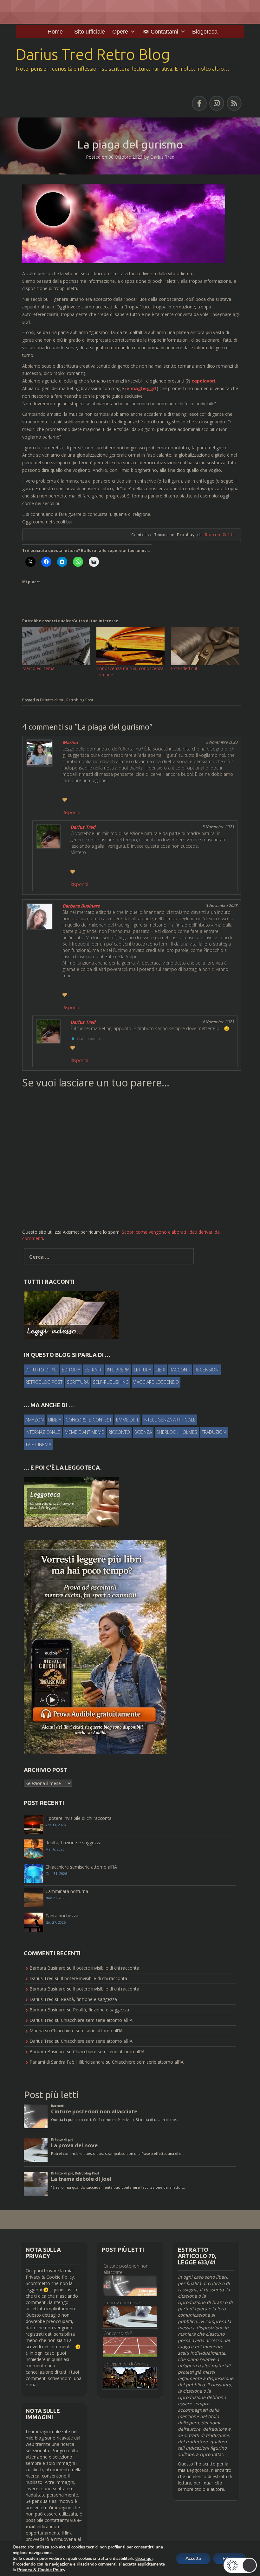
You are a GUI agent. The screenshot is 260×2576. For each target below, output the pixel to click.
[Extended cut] (205, 646)
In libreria (118, 1370)
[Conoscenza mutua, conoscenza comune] (130, 646)
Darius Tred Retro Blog (93, 54)
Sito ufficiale (90, 32)
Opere (120, 32)
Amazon (35, 1420)
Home (55, 32)
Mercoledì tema (38, 668)
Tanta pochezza (62, 1916)
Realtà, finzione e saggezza (73, 1842)
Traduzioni (214, 1432)
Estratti (94, 1370)
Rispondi (71, 812)
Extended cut (184, 668)
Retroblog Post (80, 700)
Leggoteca (198, 2470)
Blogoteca (205, 32)
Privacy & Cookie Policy (50, 2277)
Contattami (164, 32)
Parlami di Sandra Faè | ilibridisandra (67, 2062)
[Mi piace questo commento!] (65, 800)
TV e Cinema (38, 1444)
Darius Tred (162, 157)
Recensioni (207, 1370)
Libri (160, 1370)
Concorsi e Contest (89, 1420)
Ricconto (119, 1432)
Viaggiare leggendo (156, 1382)
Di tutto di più (52, 700)
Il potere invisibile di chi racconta (78, 1818)
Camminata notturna (67, 1891)
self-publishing (111, 1382)
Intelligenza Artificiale (169, 1420)
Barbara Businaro (81, 906)
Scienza (143, 1432)
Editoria (71, 1370)
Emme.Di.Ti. (127, 1420)
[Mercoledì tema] (56, 646)
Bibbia (55, 1420)
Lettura (143, 1370)
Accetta (193, 2558)
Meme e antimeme (84, 1432)
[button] (240, 2565)
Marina (70, 742)
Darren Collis (221, 535)
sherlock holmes (177, 1432)
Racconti (180, 1370)
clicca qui (144, 2559)
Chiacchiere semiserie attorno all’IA (81, 1867)
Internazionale (43, 1432)
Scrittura (78, 1382)
